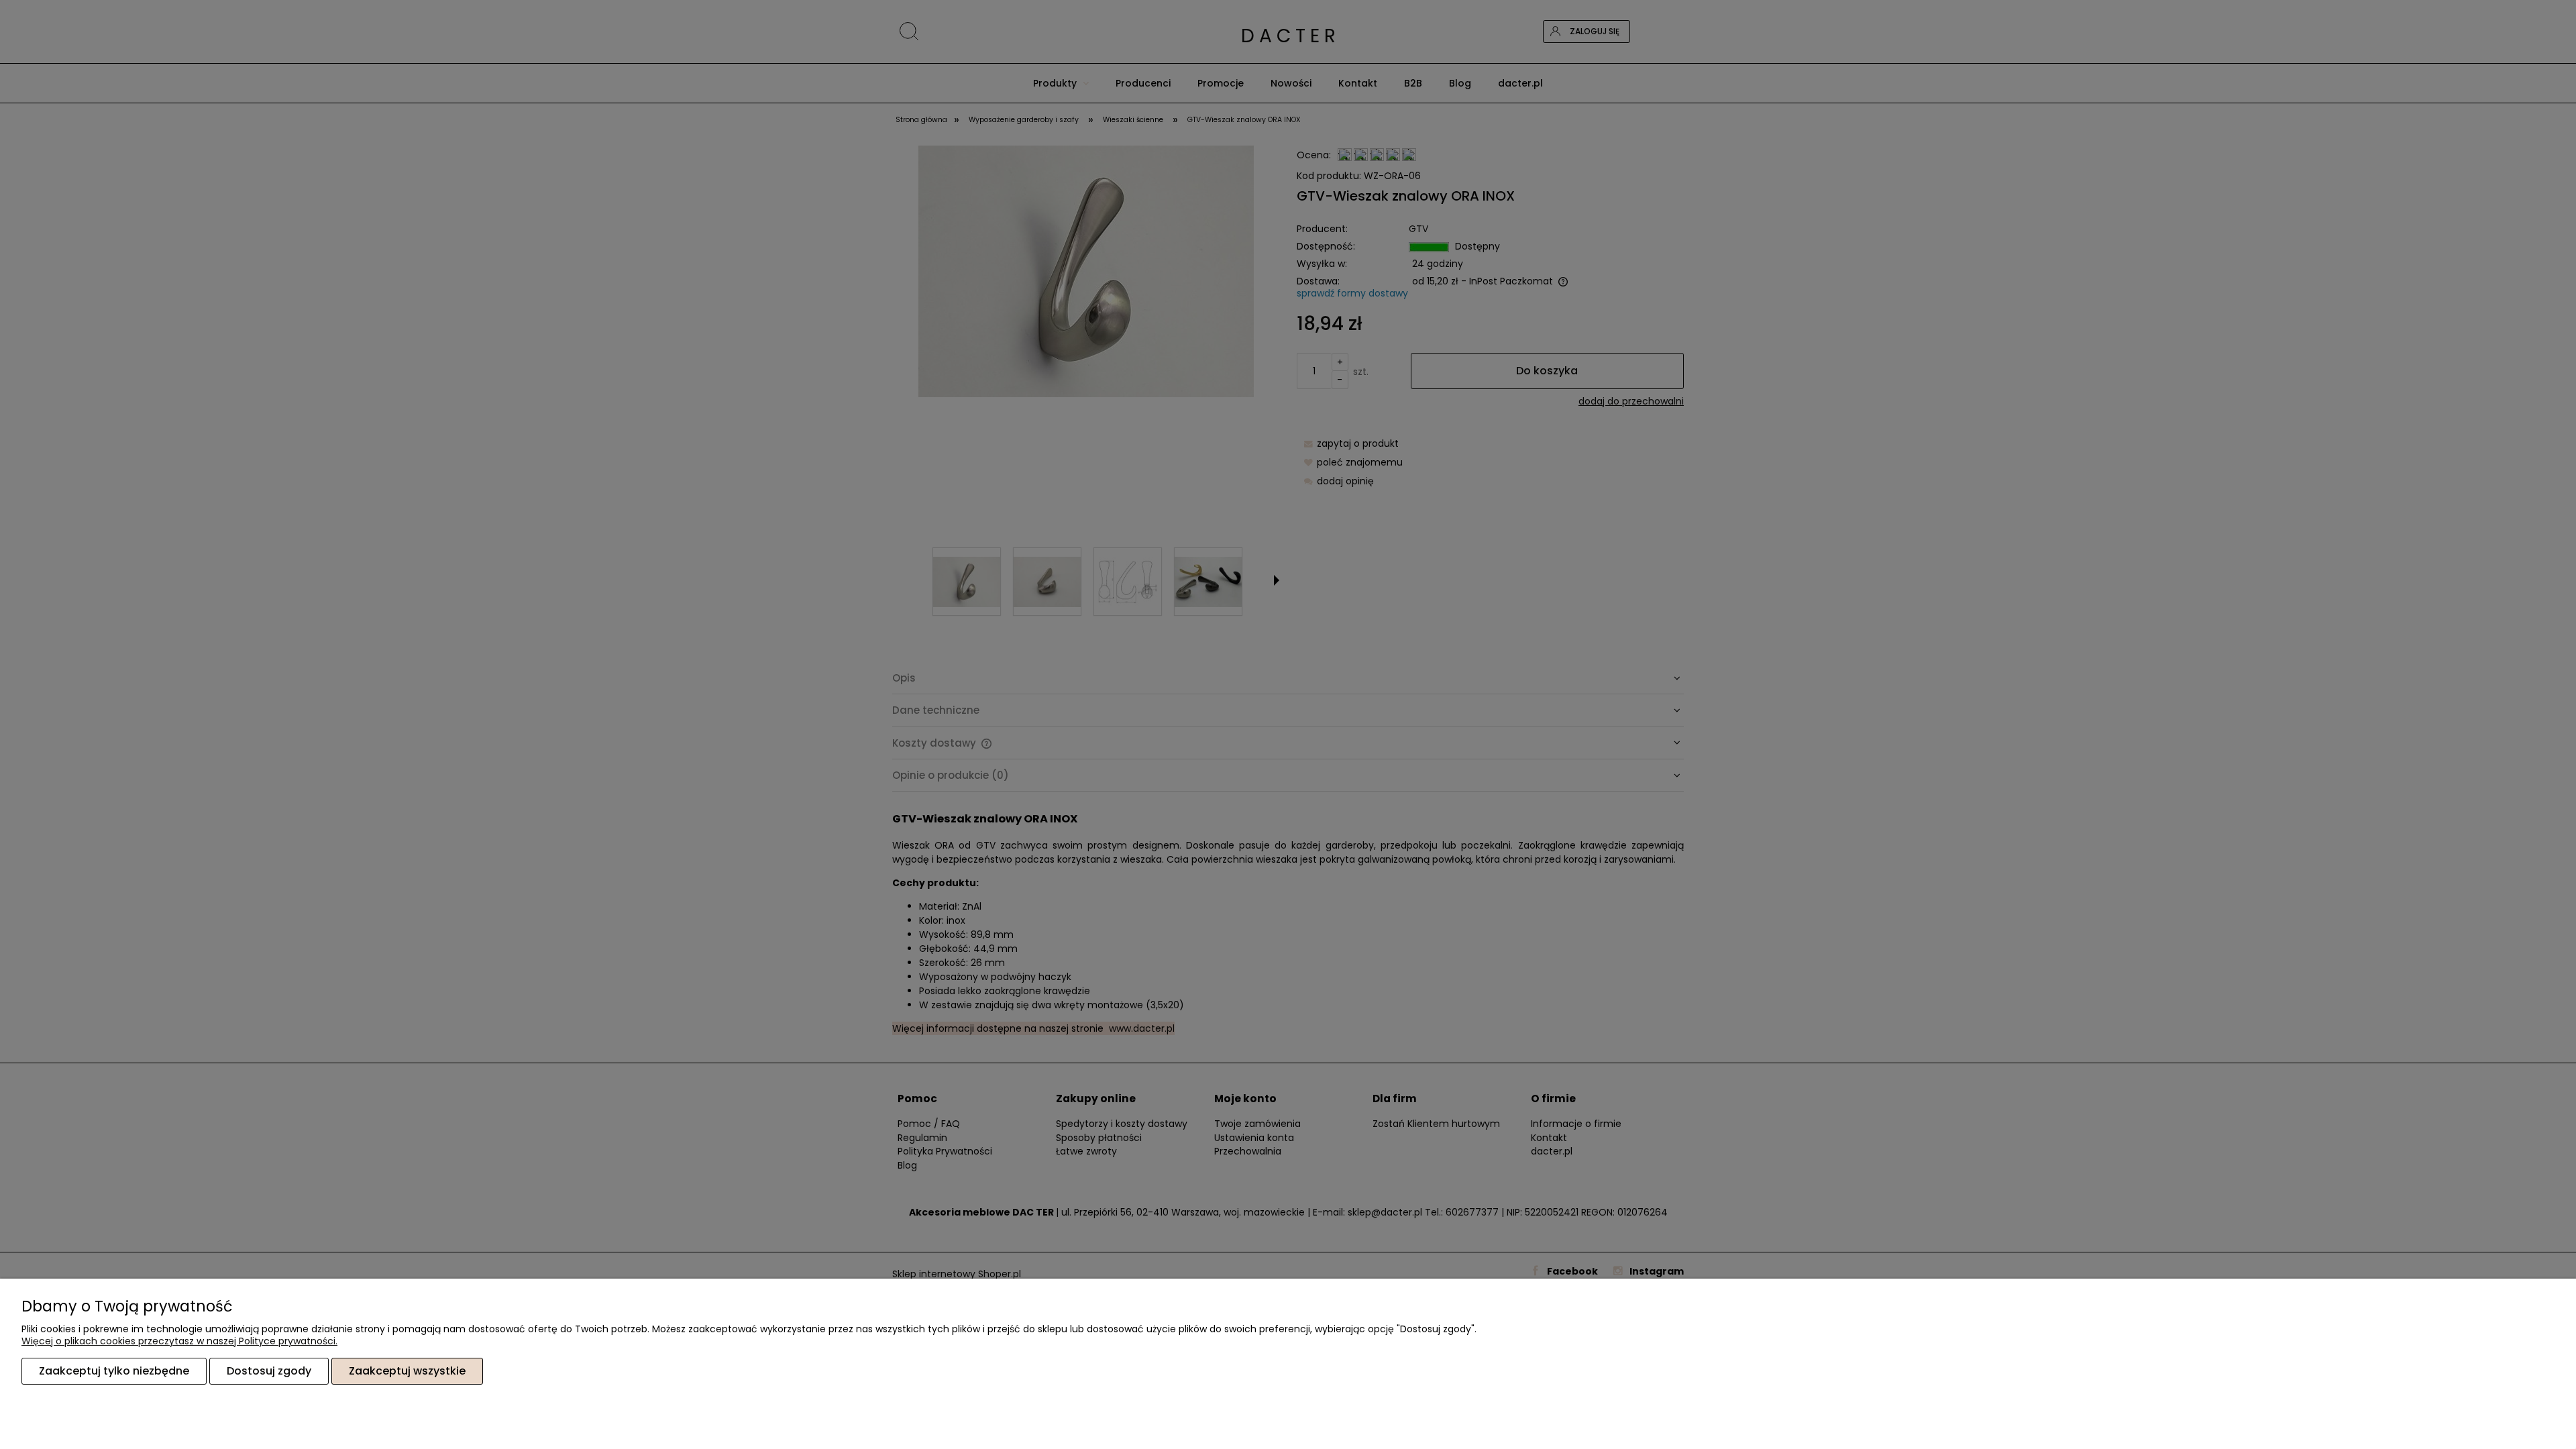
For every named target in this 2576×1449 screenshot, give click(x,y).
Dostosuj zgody (269, 1371)
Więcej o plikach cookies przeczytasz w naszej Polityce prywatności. (179, 1341)
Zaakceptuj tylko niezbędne (114, 1371)
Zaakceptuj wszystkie (407, 1371)
